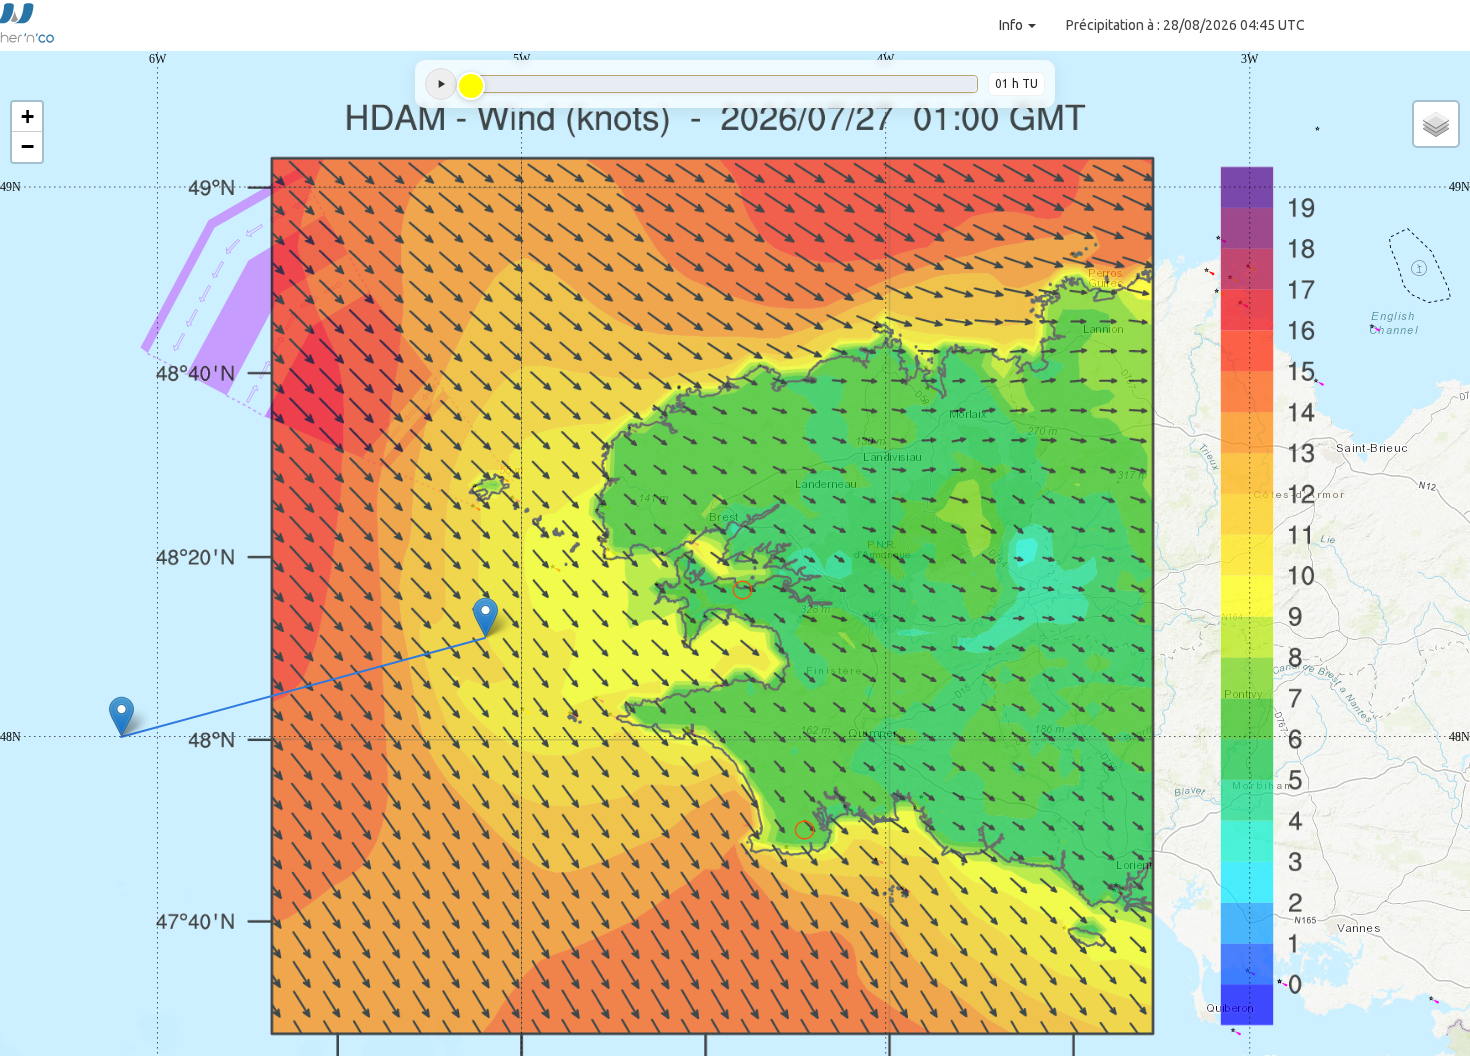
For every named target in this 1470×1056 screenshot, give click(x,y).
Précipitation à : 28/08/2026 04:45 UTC (1185, 25)
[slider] (471, 86)
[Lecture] (441, 84)
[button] (806, 820)
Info (1012, 25)
